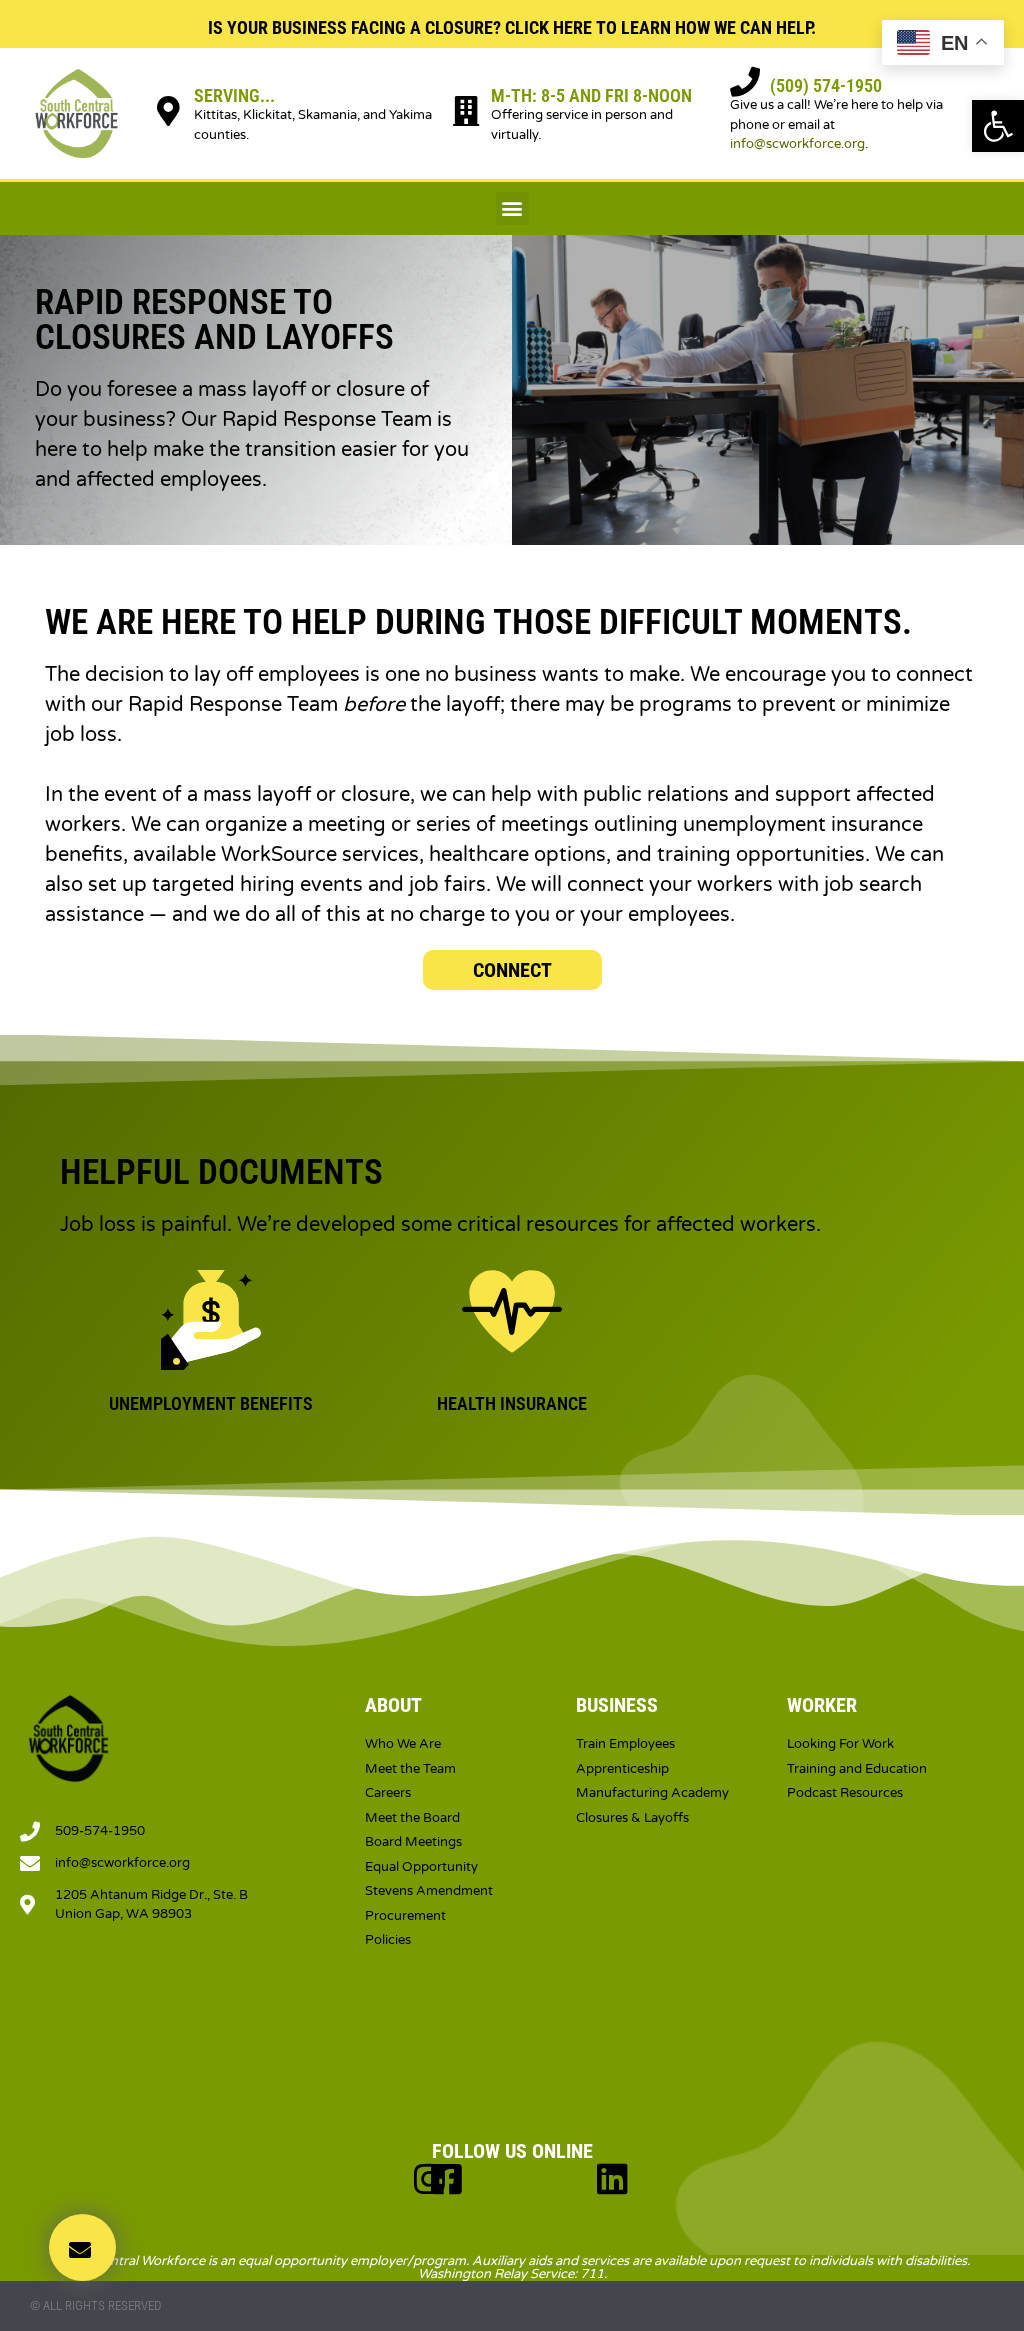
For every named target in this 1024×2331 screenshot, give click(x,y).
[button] (512, 208)
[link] (998, 126)
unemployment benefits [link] (211, 1403)
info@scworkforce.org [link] (797, 144)
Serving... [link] (234, 95)
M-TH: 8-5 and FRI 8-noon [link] (591, 95)
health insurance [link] (512, 1403)
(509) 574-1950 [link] (826, 85)
